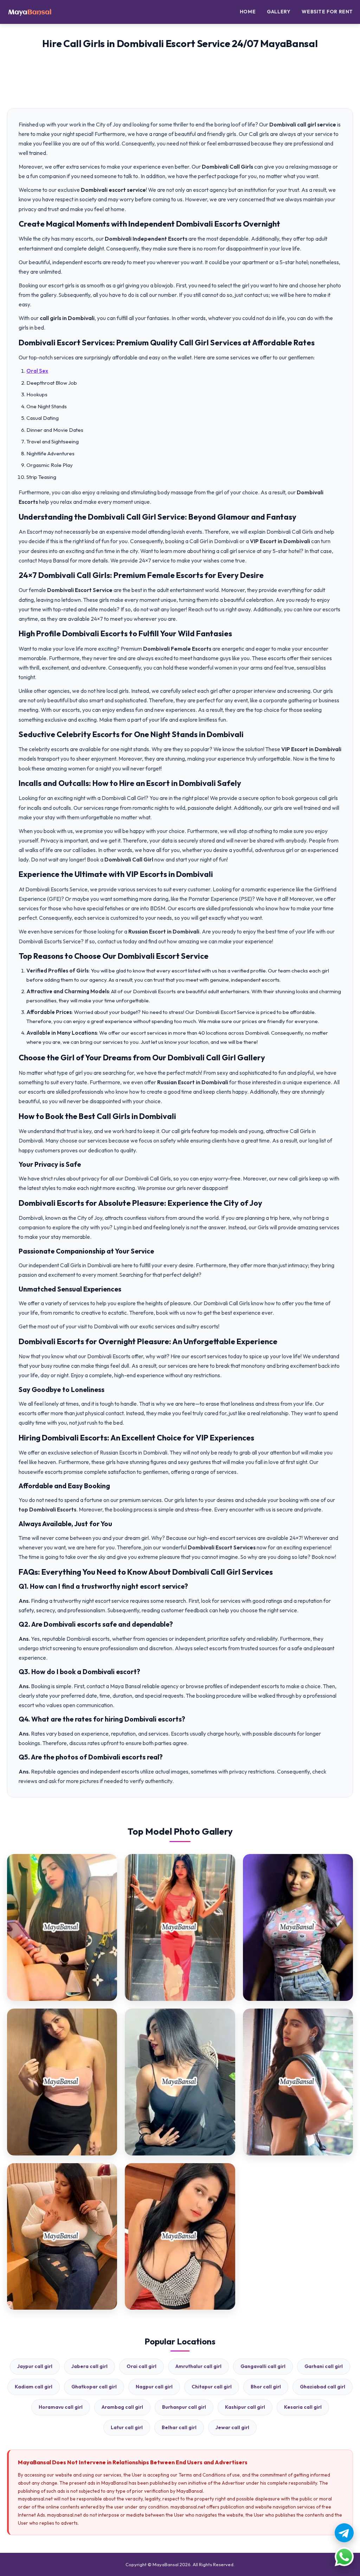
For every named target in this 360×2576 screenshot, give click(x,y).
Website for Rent (327, 12)
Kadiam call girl (34, 2387)
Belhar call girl (179, 2427)
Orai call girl (142, 2366)
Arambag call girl (122, 2407)
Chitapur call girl (212, 2387)
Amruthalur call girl (198, 2366)
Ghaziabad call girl (323, 2387)
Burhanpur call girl (184, 2407)
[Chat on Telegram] (344, 2533)
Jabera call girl (89, 2366)
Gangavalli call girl (263, 2366)
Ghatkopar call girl (94, 2387)
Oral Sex (37, 371)
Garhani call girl (324, 2366)
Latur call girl (127, 2427)
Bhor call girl (266, 2387)
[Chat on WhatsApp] (344, 2557)
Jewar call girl (232, 2427)
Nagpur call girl (154, 2387)
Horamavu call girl (61, 2407)
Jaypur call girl (35, 2366)
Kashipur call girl (245, 2407)
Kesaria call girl (303, 2407)
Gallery (279, 12)
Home (248, 12)
